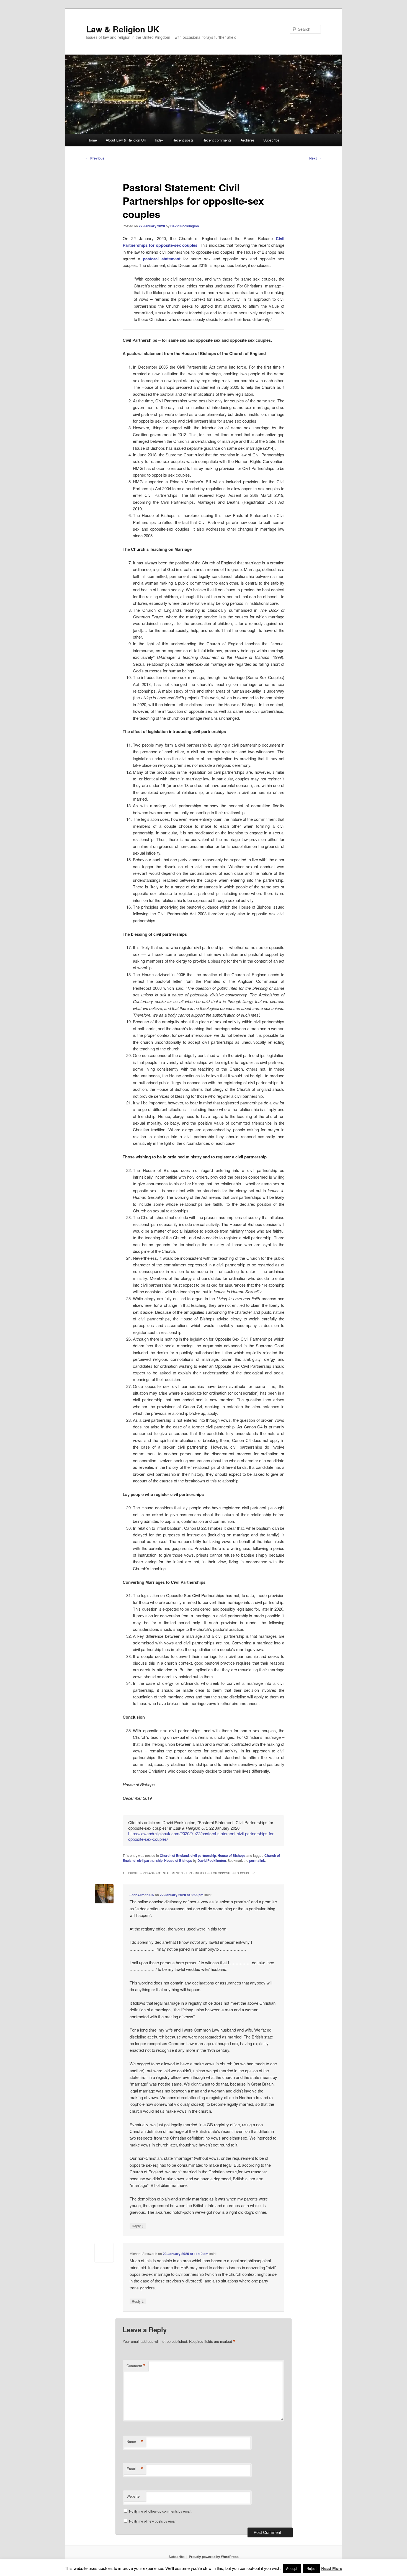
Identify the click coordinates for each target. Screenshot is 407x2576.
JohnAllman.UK (142, 1895)
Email (135, 2469)
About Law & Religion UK (126, 140)
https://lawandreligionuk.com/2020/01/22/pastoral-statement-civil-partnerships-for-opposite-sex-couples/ (201, 1836)
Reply (138, 2226)
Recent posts (183, 140)
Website (133, 2496)
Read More (332, 2568)
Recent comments (217, 140)
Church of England (174, 1855)
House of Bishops (232, 1855)
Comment (136, 2366)
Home (92, 140)
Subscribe (271, 140)
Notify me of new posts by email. (153, 2521)
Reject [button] (312, 2568)
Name (135, 2442)
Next (315, 158)
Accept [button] (292, 2568)
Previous (95, 158)
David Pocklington (185, 226)
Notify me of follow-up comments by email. (161, 2511)
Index (159, 140)
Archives (248, 140)
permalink (257, 1860)
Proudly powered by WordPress (214, 2557)
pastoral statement (162, 259)
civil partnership (203, 1855)
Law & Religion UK (123, 29)
